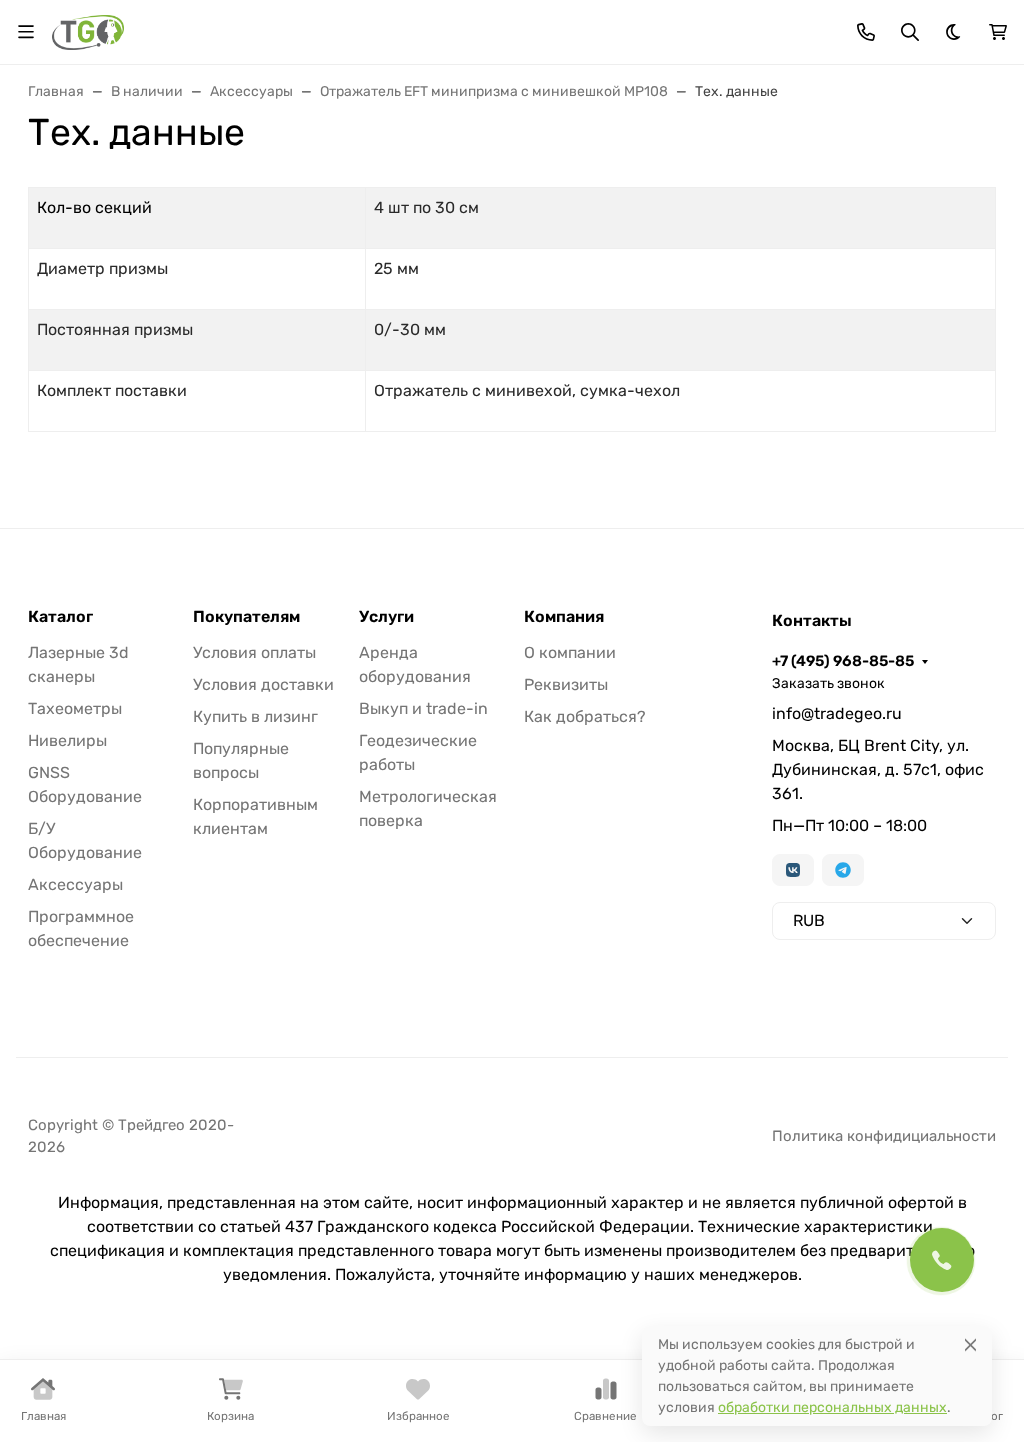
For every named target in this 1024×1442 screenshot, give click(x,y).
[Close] (970, 1344)
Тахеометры (75, 708)
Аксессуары (75, 884)
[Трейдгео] (88, 30)
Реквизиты (566, 684)
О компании (570, 652)
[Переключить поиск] (910, 32)
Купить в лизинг (255, 716)
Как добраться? (585, 716)
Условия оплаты (254, 652)
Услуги (386, 617)
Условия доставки (263, 684)
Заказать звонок (828, 683)
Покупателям (246, 617)
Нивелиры (67, 740)
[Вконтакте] (793, 870)
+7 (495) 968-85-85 (843, 661)
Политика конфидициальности (884, 1136)
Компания (564, 617)
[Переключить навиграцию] (26, 32)
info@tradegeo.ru (837, 713)
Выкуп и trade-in (423, 708)
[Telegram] (843, 870)
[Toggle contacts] (866, 32)
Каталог (60, 617)
